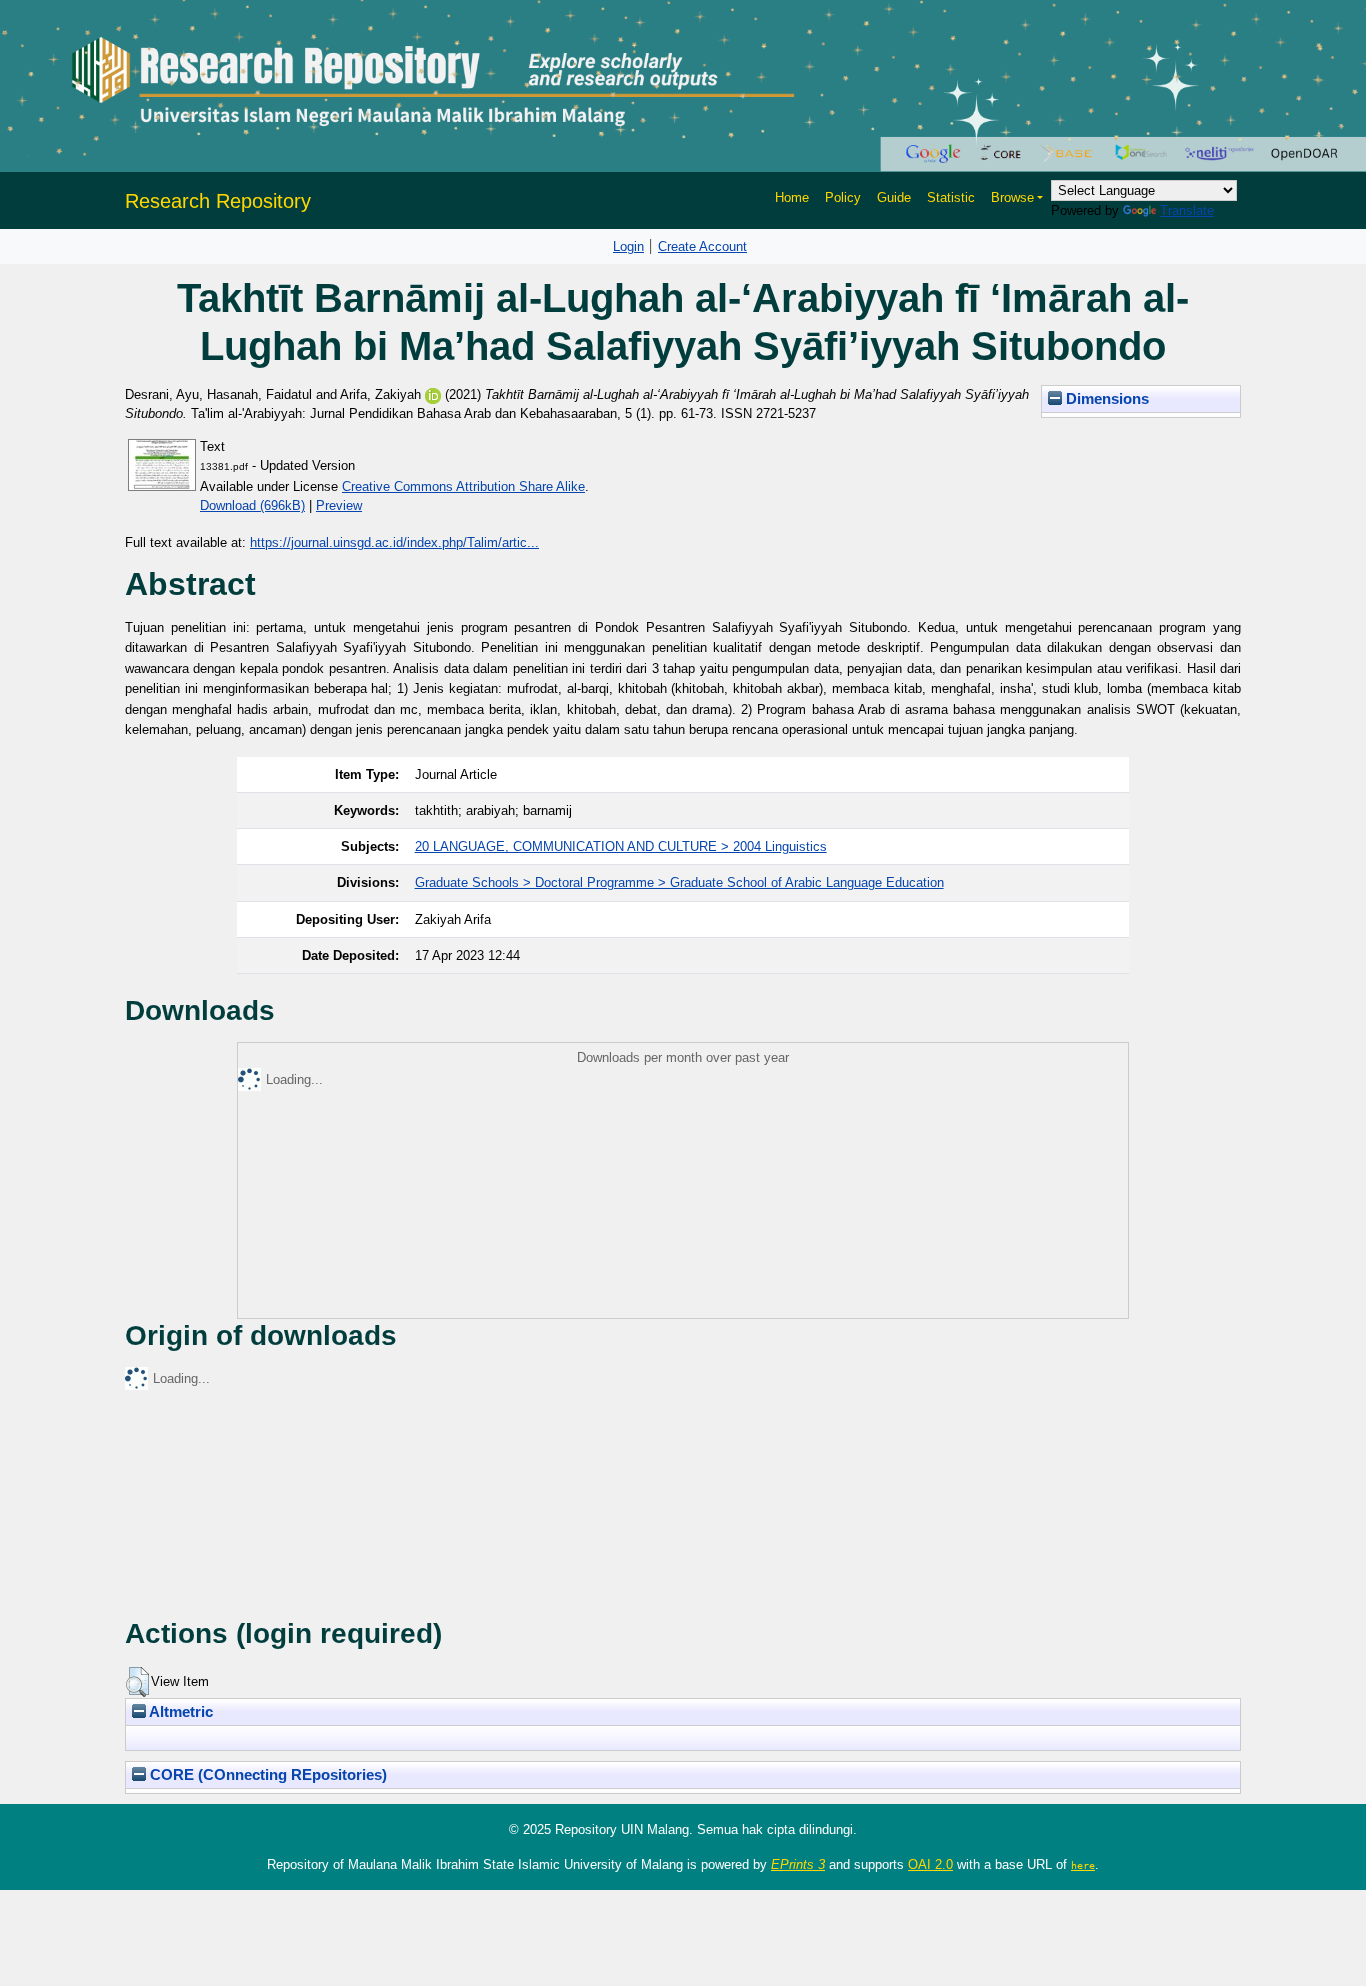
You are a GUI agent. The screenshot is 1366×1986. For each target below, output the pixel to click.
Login (628, 246)
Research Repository (218, 201)
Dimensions (1105, 399)
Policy (843, 197)
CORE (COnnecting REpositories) (266, 1775)
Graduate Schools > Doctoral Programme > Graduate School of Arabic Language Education (679, 882)
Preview (339, 505)
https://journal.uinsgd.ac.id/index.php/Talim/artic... (394, 542)
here (1083, 1865)
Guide (894, 197)
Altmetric (179, 1712)
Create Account (702, 246)
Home (792, 197)
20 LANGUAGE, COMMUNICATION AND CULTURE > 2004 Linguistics (621, 846)
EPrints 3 (798, 1864)
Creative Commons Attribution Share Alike (463, 486)
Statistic (951, 197)
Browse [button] (1012, 197)
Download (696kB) (252, 505)
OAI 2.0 (930, 1864)
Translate (1187, 210)
